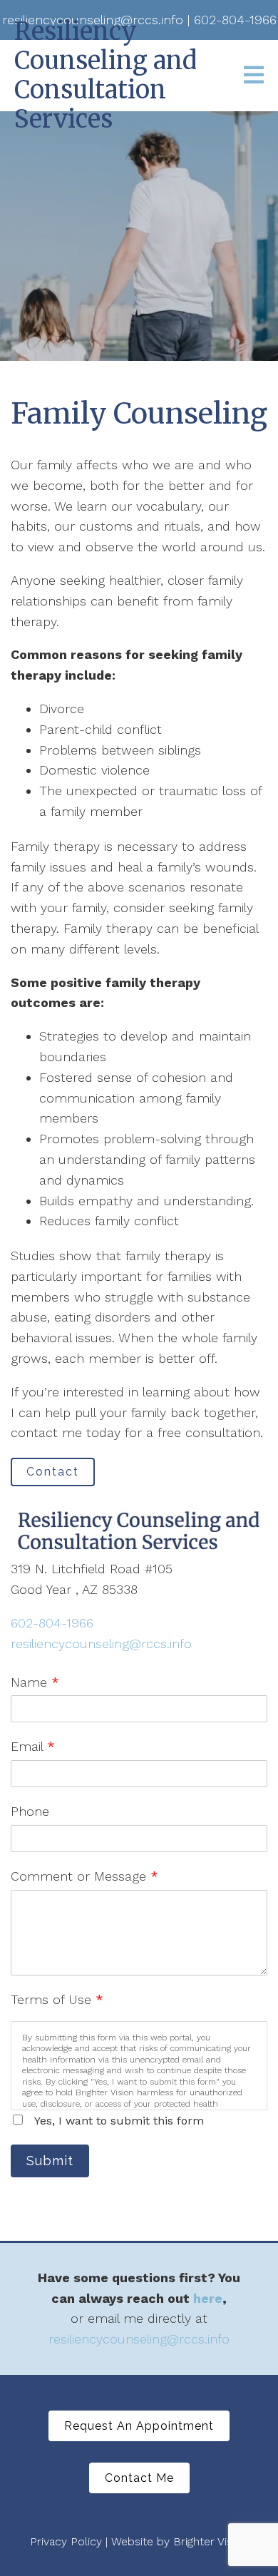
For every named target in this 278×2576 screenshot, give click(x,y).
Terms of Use (57, 1999)
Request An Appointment (139, 2426)
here (208, 2298)
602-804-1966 (52, 1623)
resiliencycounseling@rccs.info (101, 1644)
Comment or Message (84, 1876)
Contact (53, 1472)
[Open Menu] (254, 76)
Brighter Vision (211, 2541)
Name (35, 1682)
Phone (30, 1811)
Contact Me (139, 2478)
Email (33, 1746)
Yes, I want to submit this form (119, 2121)
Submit (50, 2161)
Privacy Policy (66, 2541)
